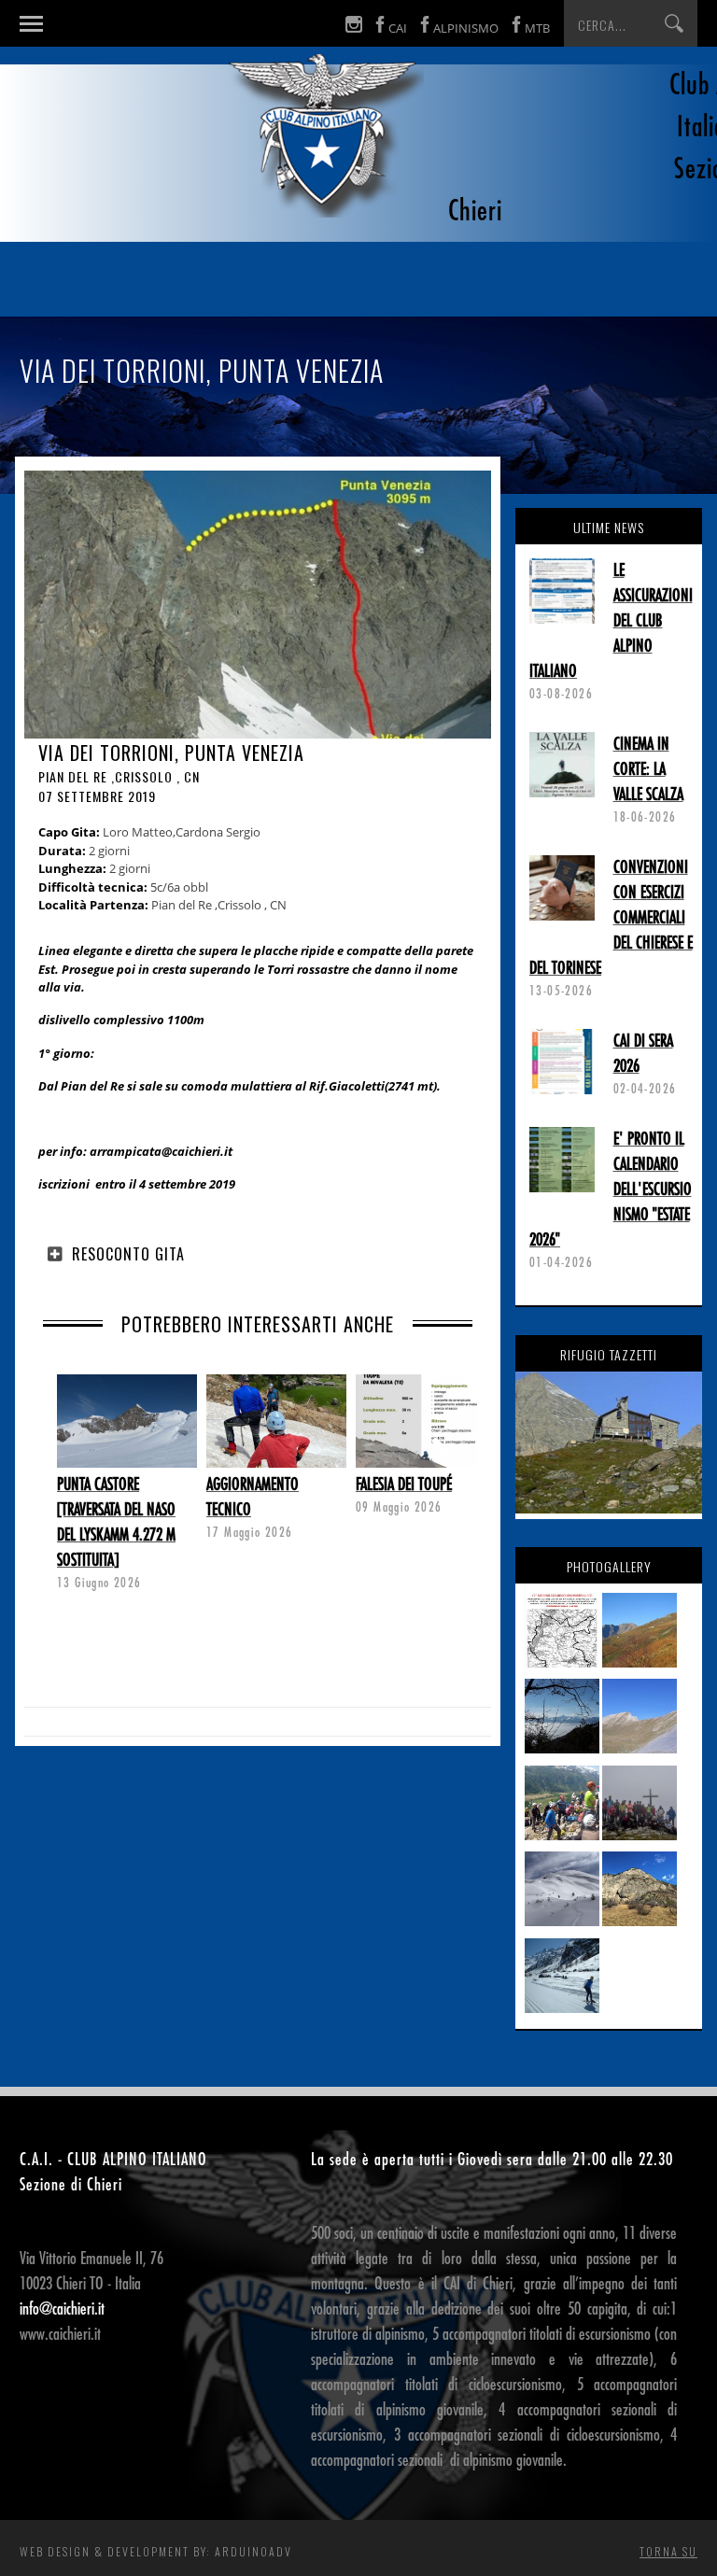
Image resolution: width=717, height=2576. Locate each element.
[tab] (258, 1254)
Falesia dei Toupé (404, 1485)
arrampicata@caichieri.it (161, 1151)
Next (449, 1449)
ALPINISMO (466, 28)
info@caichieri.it (62, 2309)
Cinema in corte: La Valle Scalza (648, 769)
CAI (398, 28)
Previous (66, 1449)
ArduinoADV (253, 2551)
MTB (537, 28)
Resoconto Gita (128, 1254)
